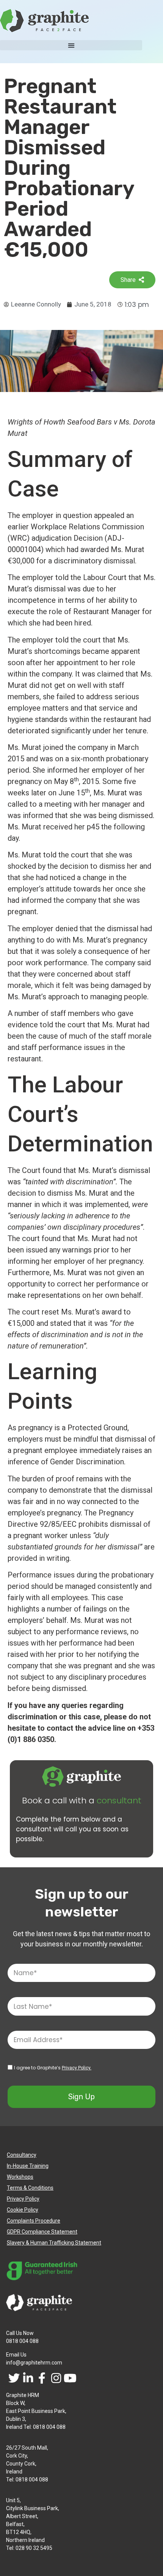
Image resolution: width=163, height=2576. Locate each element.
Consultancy (22, 2155)
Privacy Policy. (77, 2068)
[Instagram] (56, 2378)
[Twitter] (14, 2378)
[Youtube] (70, 2378)
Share (128, 280)
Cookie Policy (23, 2210)
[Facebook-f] (42, 2378)
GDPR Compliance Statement (42, 2232)
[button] (71, 45)
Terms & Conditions (30, 2188)
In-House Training (28, 2166)
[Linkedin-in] (28, 2378)
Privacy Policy (23, 2199)
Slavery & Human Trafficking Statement (54, 2243)
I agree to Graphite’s (53, 2068)
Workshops (20, 2177)
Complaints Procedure (34, 2221)
